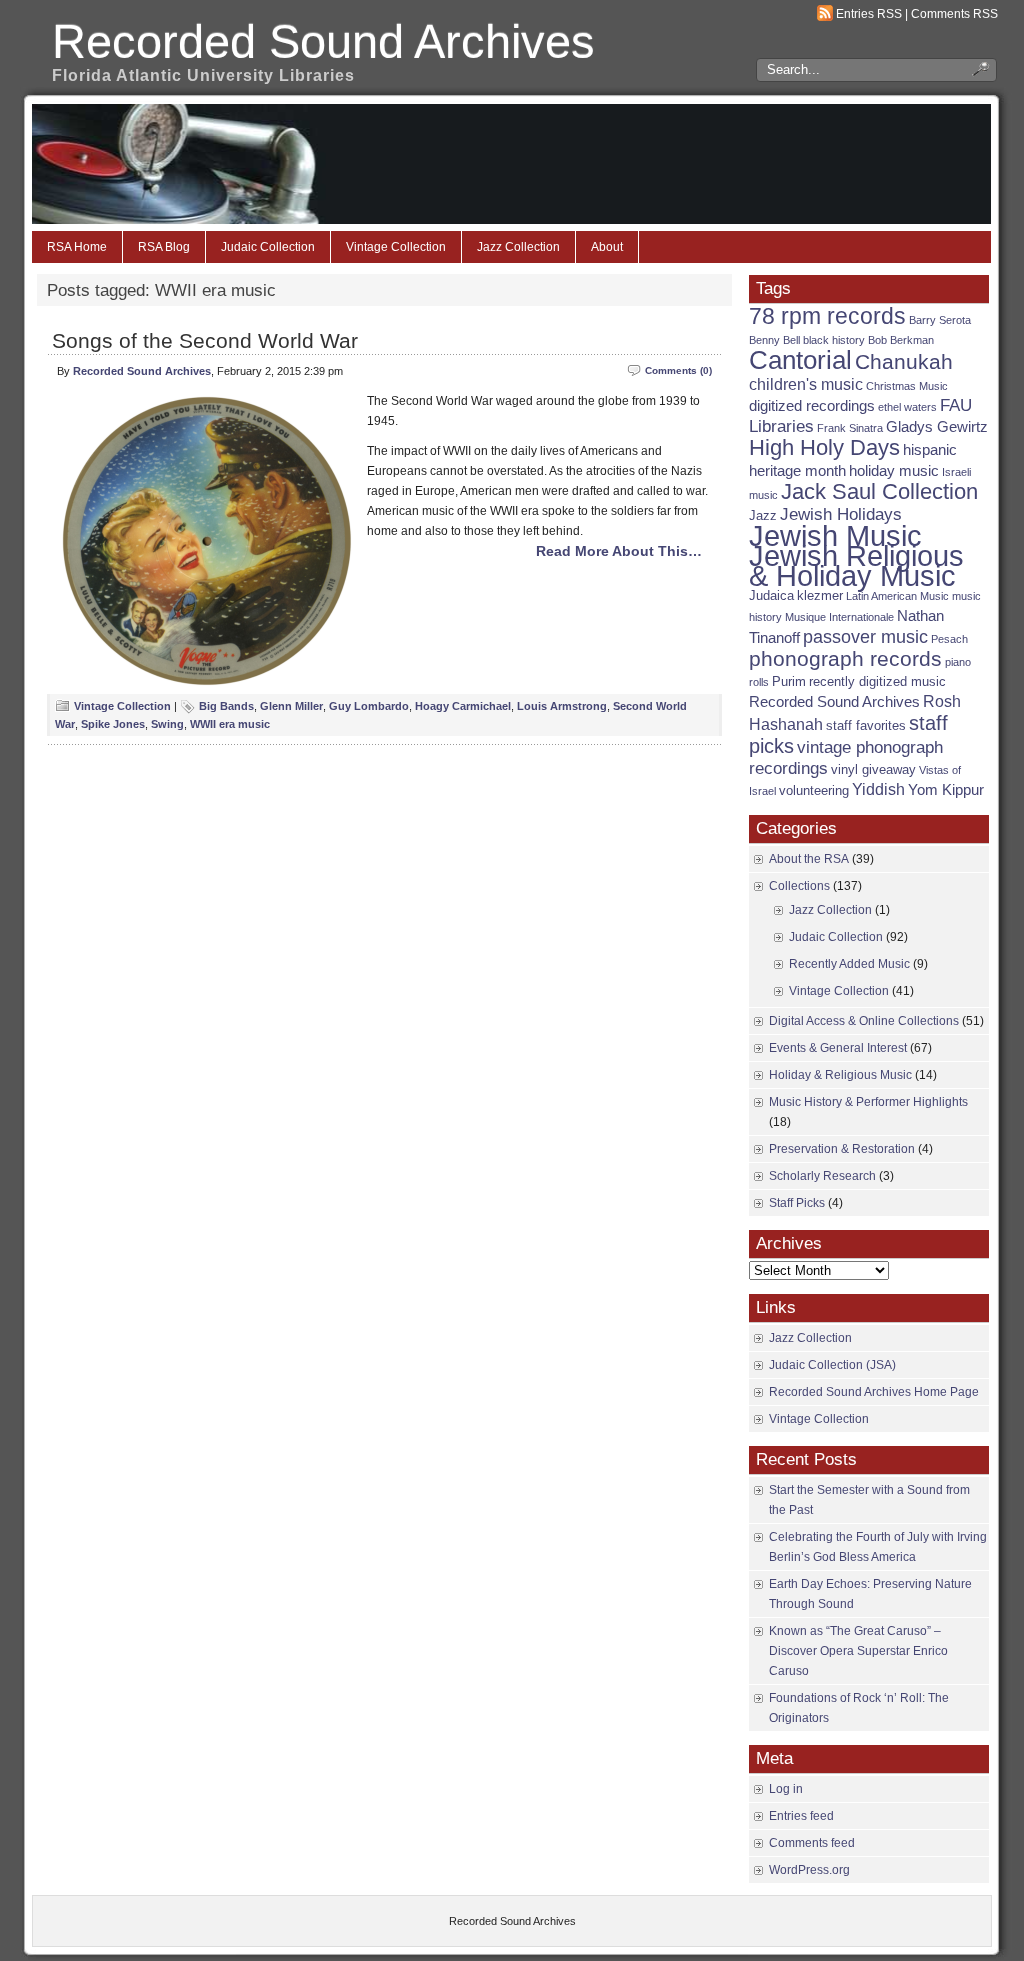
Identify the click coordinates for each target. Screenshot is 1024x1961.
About (607, 247)
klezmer (820, 595)
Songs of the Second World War (205, 340)
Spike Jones (113, 724)
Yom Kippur (946, 790)
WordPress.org (809, 1870)
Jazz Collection (518, 247)
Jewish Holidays (841, 514)
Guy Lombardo (369, 706)
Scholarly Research (822, 1176)
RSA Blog (164, 247)
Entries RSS (869, 14)
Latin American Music (897, 596)
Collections (799, 886)
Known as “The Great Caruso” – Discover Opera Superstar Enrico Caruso (858, 1651)
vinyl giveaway (873, 769)
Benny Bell (774, 340)
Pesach (949, 639)
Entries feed (801, 1816)
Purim (789, 681)
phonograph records (845, 658)
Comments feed (812, 1843)
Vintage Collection (396, 247)
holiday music (894, 471)
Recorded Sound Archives (323, 41)
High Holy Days (824, 447)
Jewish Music (835, 536)
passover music (865, 636)
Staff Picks (797, 1203)
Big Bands (226, 706)
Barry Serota (940, 320)
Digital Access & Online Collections (864, 1021)
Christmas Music (907, 386)
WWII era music (230, 724)
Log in (786, 1789)
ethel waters (907, 407)
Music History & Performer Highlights (868, 1102)
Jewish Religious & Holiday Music (856, 565)
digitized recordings (812, 406)
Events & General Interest (838, 1048)
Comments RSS (954, 14)
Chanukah (904, 361)
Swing (167, 724)
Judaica (771, 595)
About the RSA (809, 859)
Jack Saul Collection (879, 491)
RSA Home (77, 247)
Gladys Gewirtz (937, 427)
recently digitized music (877, 681)
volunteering (814, 790)
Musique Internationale (839, 617)
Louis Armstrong (562, 706)
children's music (806, 384)
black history (834, 340)
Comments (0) (678, 370)
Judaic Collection (268, 247)
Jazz (763, 515)
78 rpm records (827, 316)
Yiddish (878, 789)
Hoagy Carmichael (463, 706)
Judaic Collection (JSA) (832, 1365)
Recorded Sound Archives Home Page (874, 1392)
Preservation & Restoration (842, 1149)
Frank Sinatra (850, 428)
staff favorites (866, 725)
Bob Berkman (901, 340)
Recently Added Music (849, 964)
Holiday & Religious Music (840, 1075)
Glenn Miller (291, 706)
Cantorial (800, 360)
